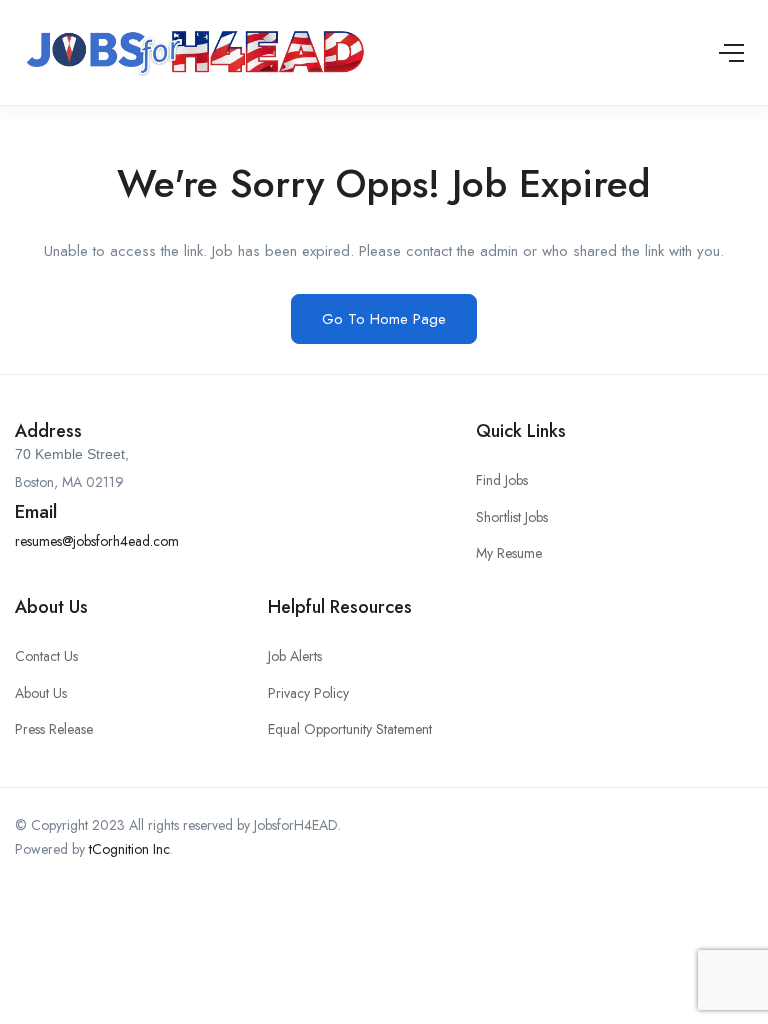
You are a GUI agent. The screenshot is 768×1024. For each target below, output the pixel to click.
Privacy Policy (308, 693)
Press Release (54, 729)
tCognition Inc (129, 849)
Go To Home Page (384, 319)
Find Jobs (502, 480)
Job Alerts (295, 656)
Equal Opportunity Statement (350, 729)
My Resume (509, 553)
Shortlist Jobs (512, 517)
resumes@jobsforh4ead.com (97, 541)
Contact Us (46, 656)
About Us (41, 693)
